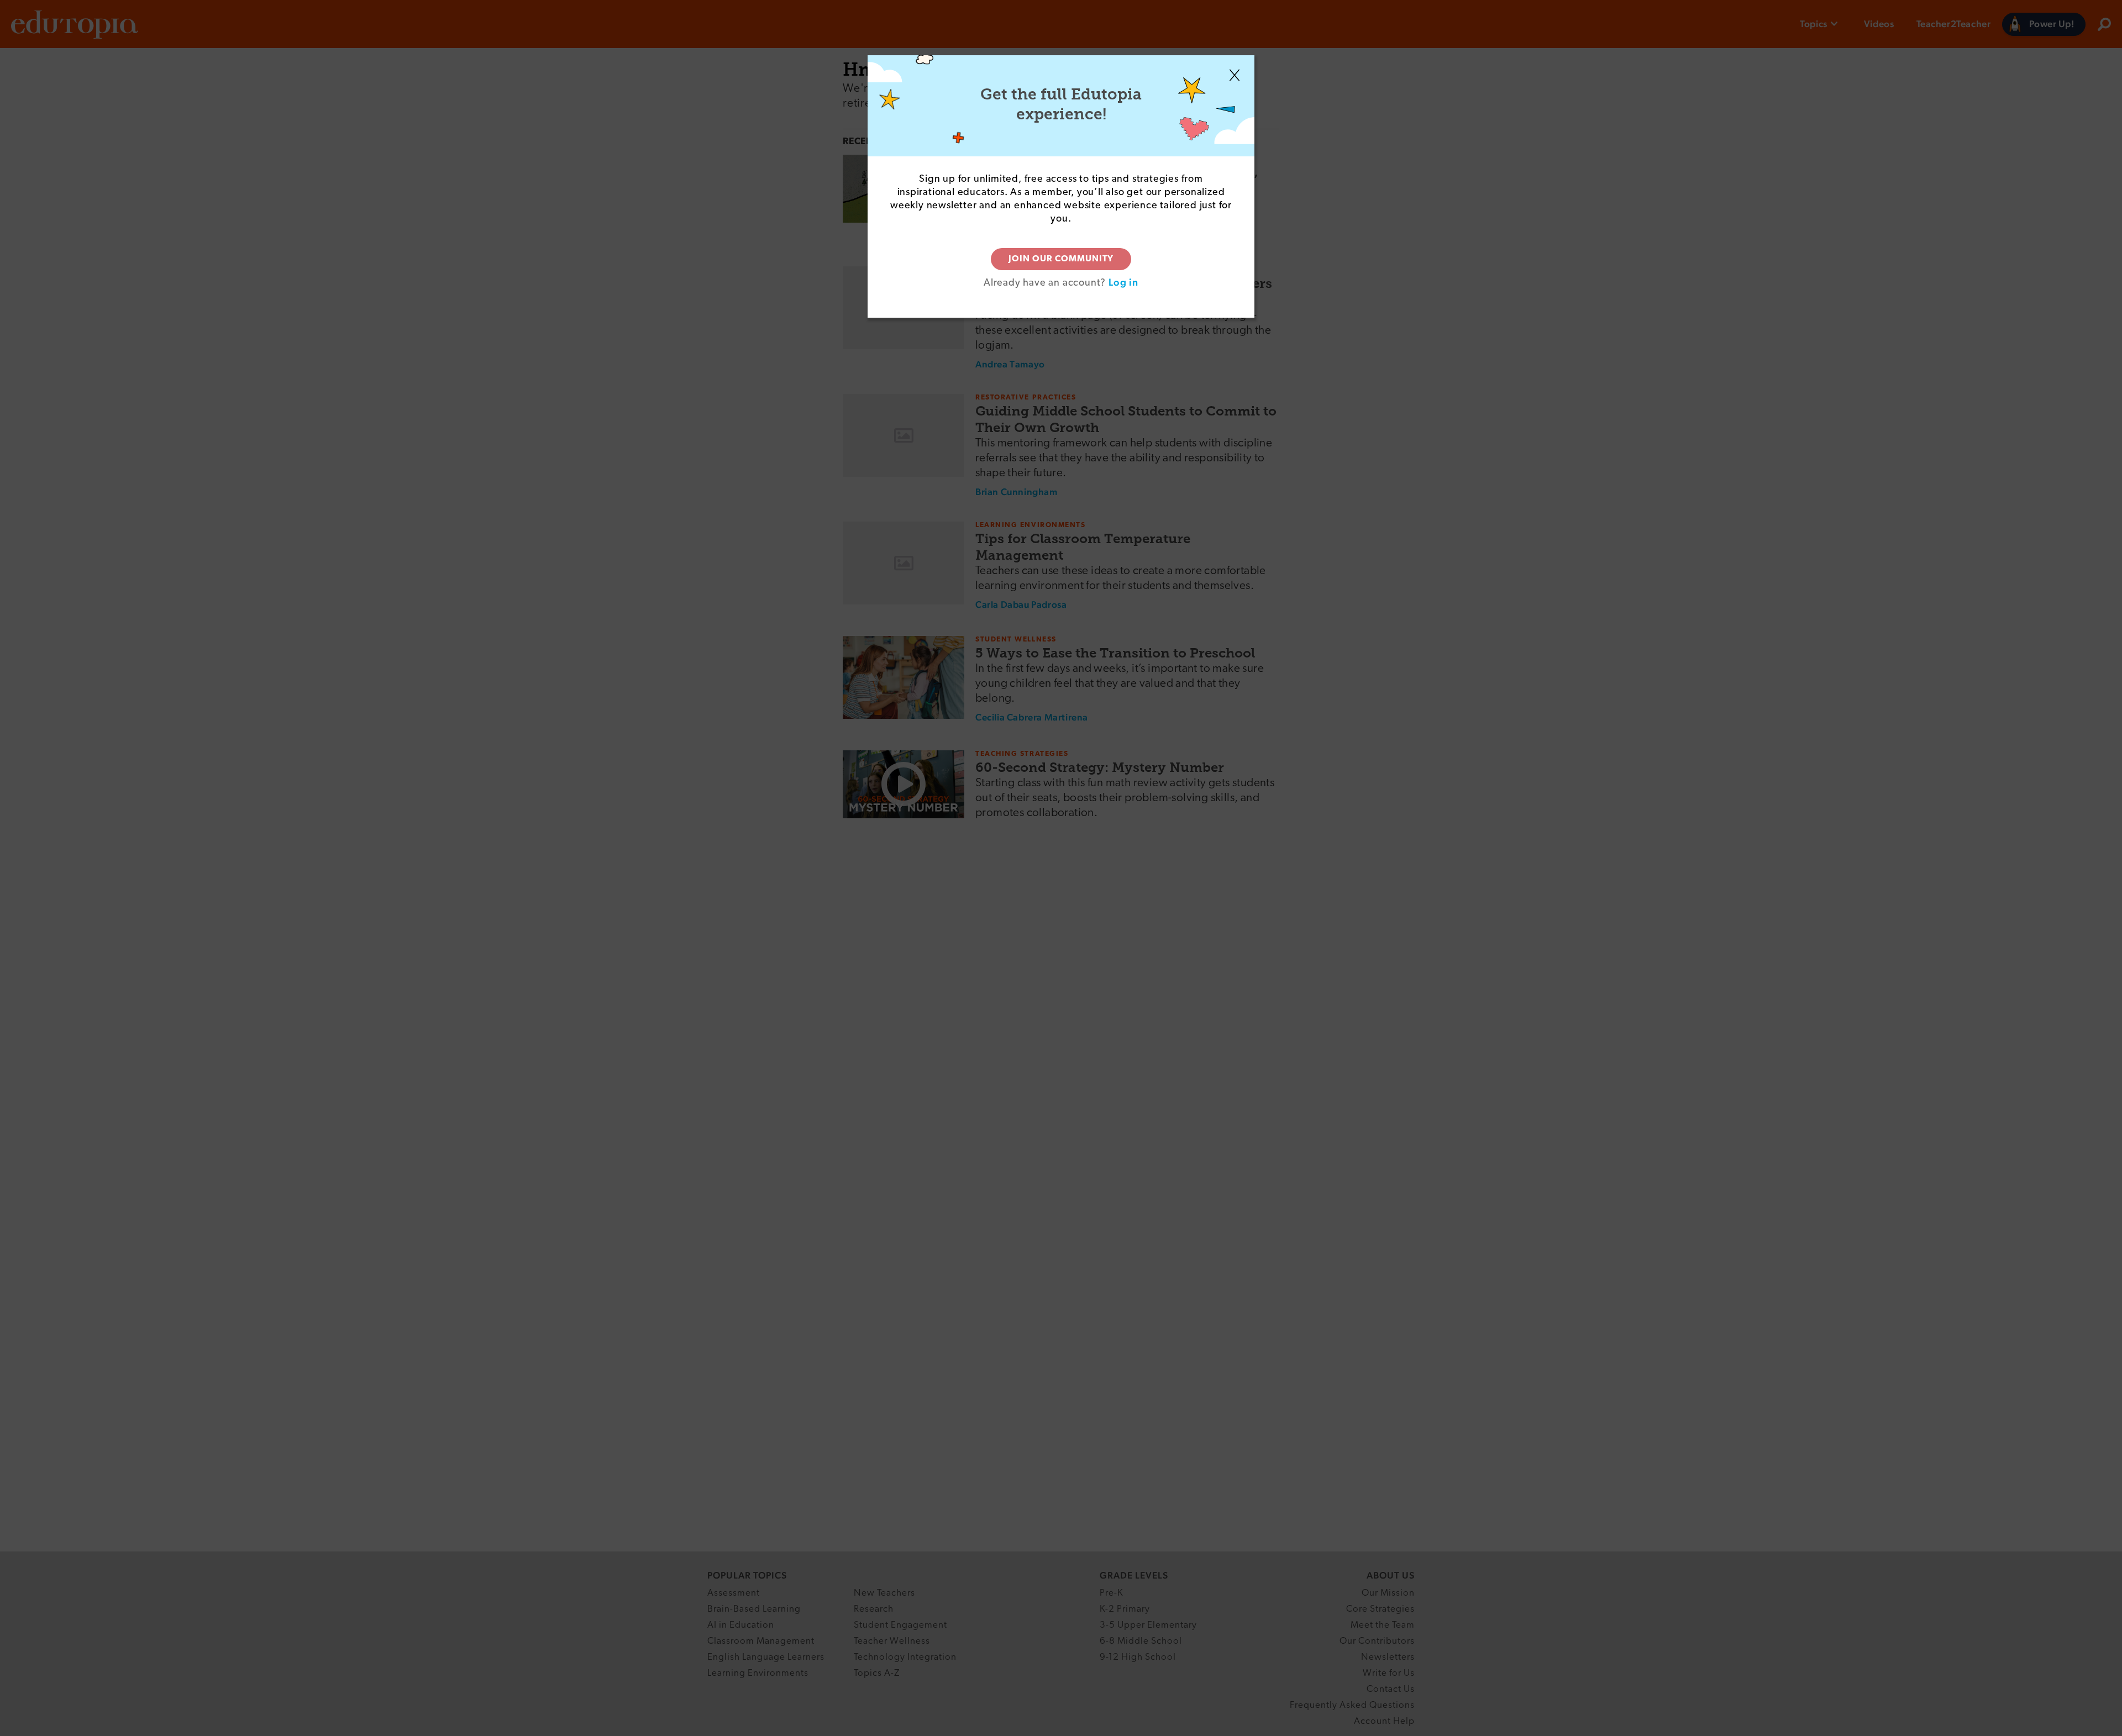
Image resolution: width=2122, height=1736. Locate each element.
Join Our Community (1061, 259)
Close (1235, 75)
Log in (1123, 282)
